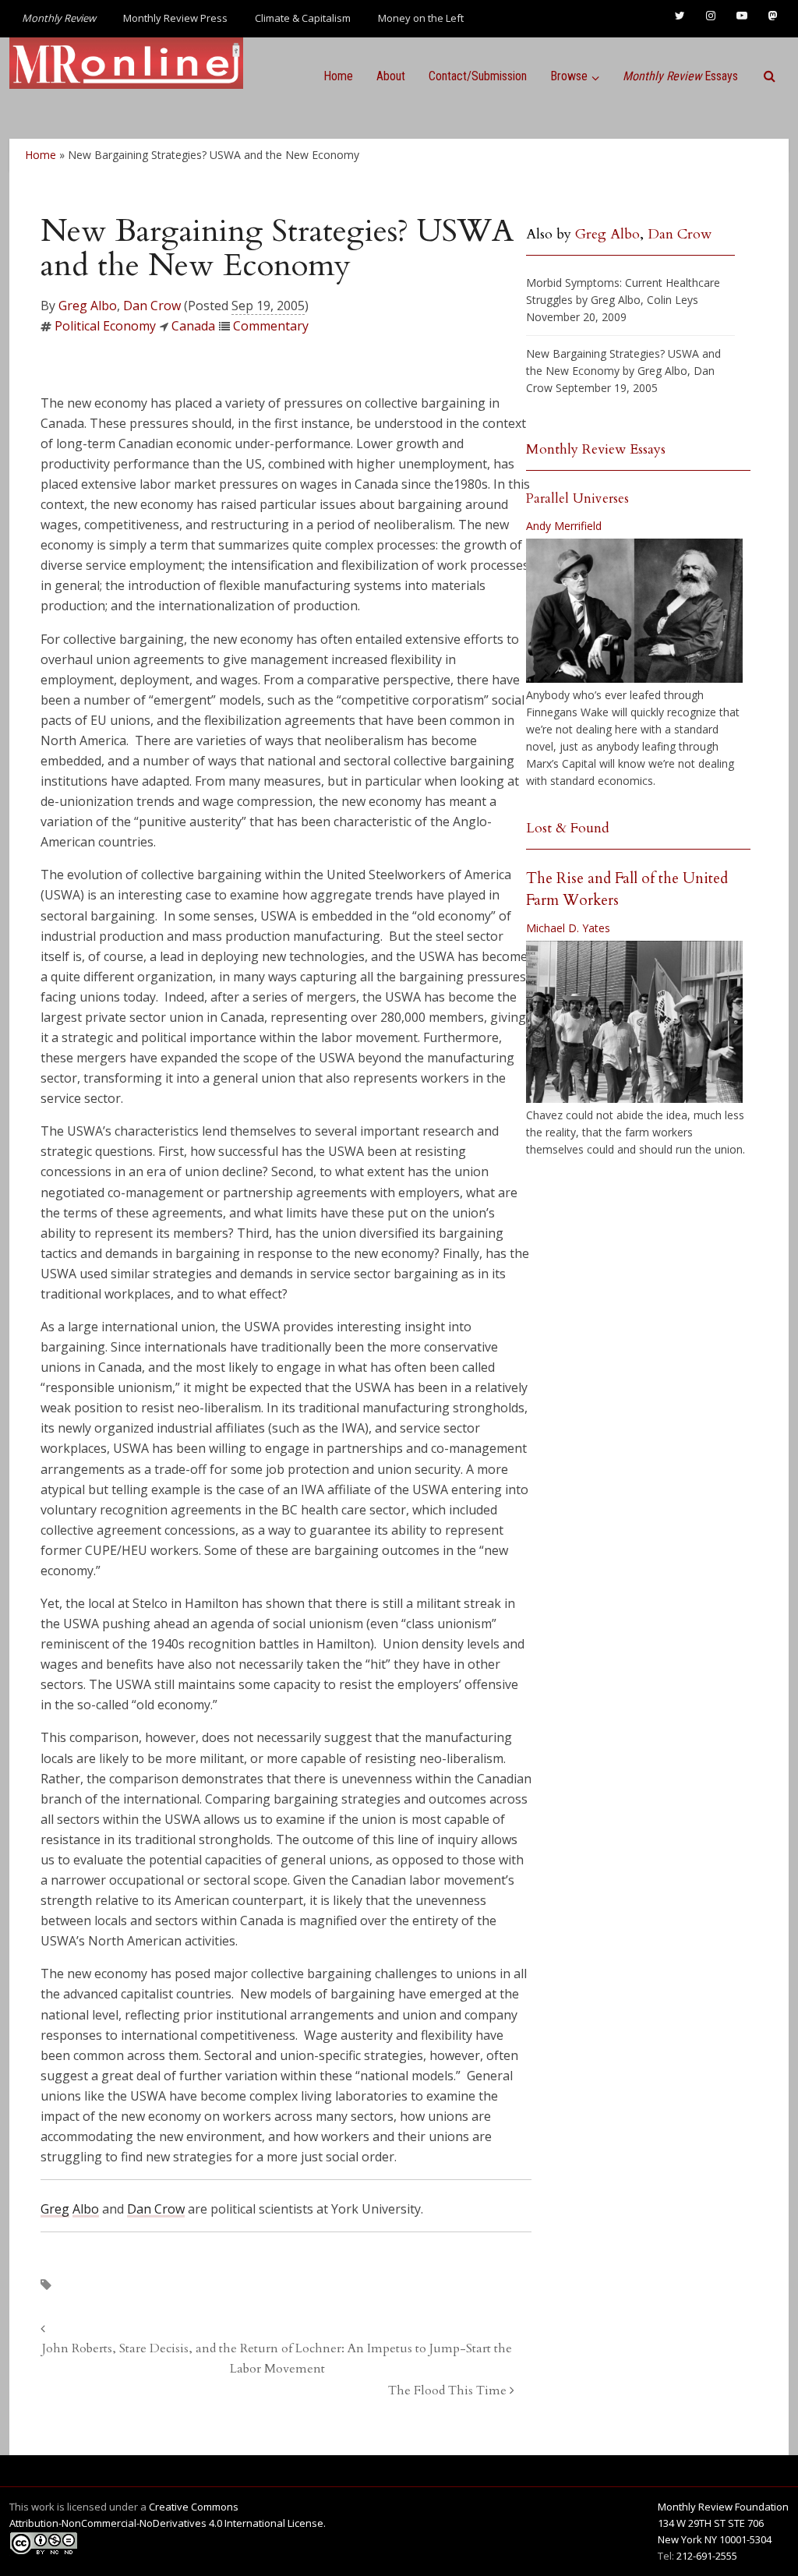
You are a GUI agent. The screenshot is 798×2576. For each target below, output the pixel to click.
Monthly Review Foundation (723, 2507)
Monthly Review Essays (596, 449)
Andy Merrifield (564, 526)
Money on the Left (421, 18)
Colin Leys (673, 300)
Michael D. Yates (568, 928)
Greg (55, 2209)
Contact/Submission (478, 76)
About (391, 76)
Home (338, 76)
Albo (86, 2209)
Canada (193, 326)
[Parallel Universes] (634, 611)
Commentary (271, 326)
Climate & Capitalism (303, 18)
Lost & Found (568, 828)
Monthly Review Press (175, 18)
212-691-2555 (707, 2556)
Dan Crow (152, 306)
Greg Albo (88, 306)
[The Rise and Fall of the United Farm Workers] (634, 1022)
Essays (680, 76)
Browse (569, 76)
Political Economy (105, 326)
